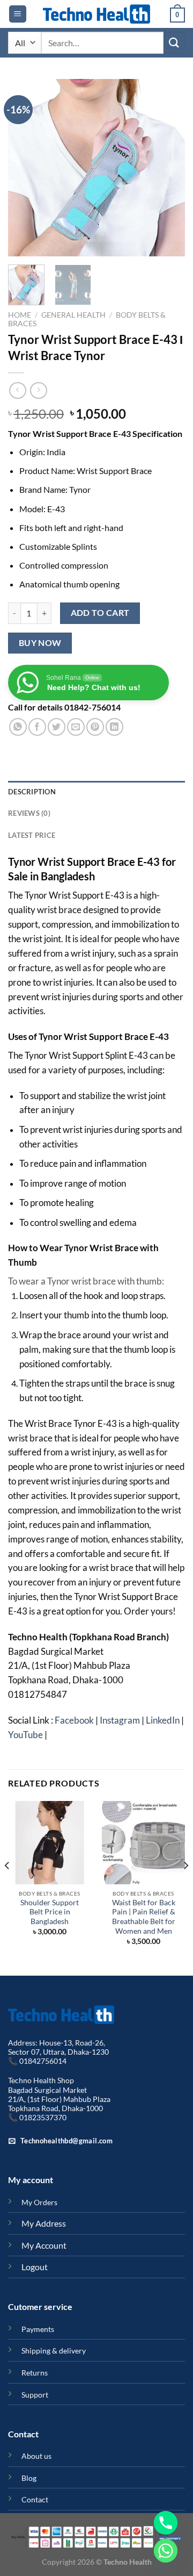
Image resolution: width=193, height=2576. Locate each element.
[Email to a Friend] (76, 727)
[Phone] (166, 2523)
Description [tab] (32, 792)
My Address (44, 2223)
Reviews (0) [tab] (29, 813)
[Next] (168, 168)
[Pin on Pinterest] (95, 727)
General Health (73, 315)
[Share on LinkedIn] (114, 727)
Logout (35, 2267)
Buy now (40, 643)
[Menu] (18, 14)
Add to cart (100, 613)
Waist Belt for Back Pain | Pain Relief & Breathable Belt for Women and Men (144, 1917)
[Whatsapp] (166, 2551)
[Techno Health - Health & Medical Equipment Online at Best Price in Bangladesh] (96, 14)
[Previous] (25, 168)
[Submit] (174, 43)
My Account (44, 2245)
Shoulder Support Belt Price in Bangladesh (50, 1912)
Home (20, 315)
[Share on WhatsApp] (18, 727)
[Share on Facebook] (37, 727)
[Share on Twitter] (57, 727)
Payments (38, 2329)
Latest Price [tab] (32, 835)
